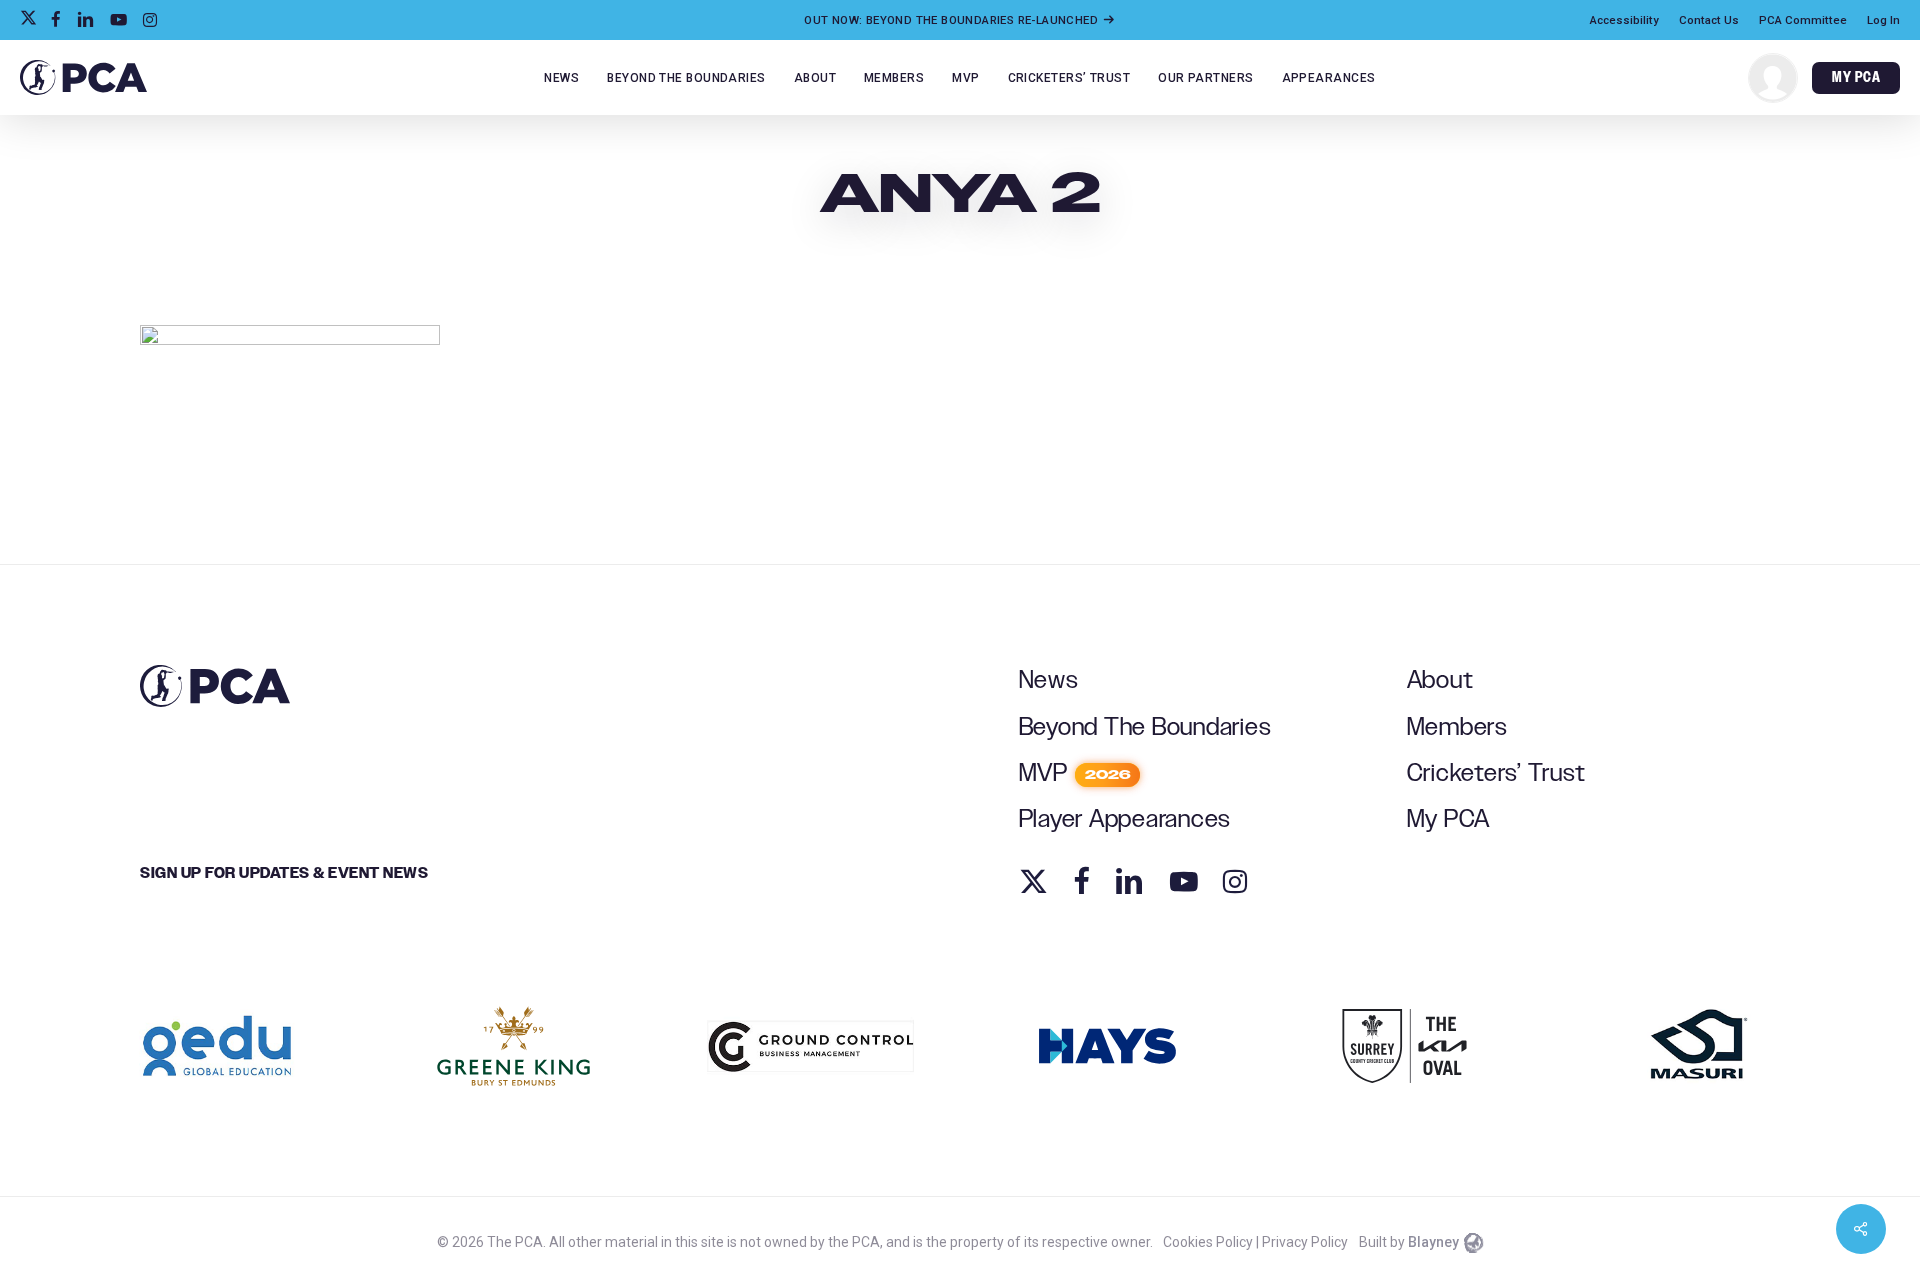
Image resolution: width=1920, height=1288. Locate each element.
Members (1457, 727)
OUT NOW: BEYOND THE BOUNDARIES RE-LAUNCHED (952, 20)
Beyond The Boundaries (1145, 727)
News (1049, 680)
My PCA (1449, 819)
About (1440, 680)
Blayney (1433, 1242)
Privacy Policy (1305, 1242)
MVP (1075, 773)
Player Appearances (1125, 819)
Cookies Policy (1208, 1242)
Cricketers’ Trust (1496, 773)
